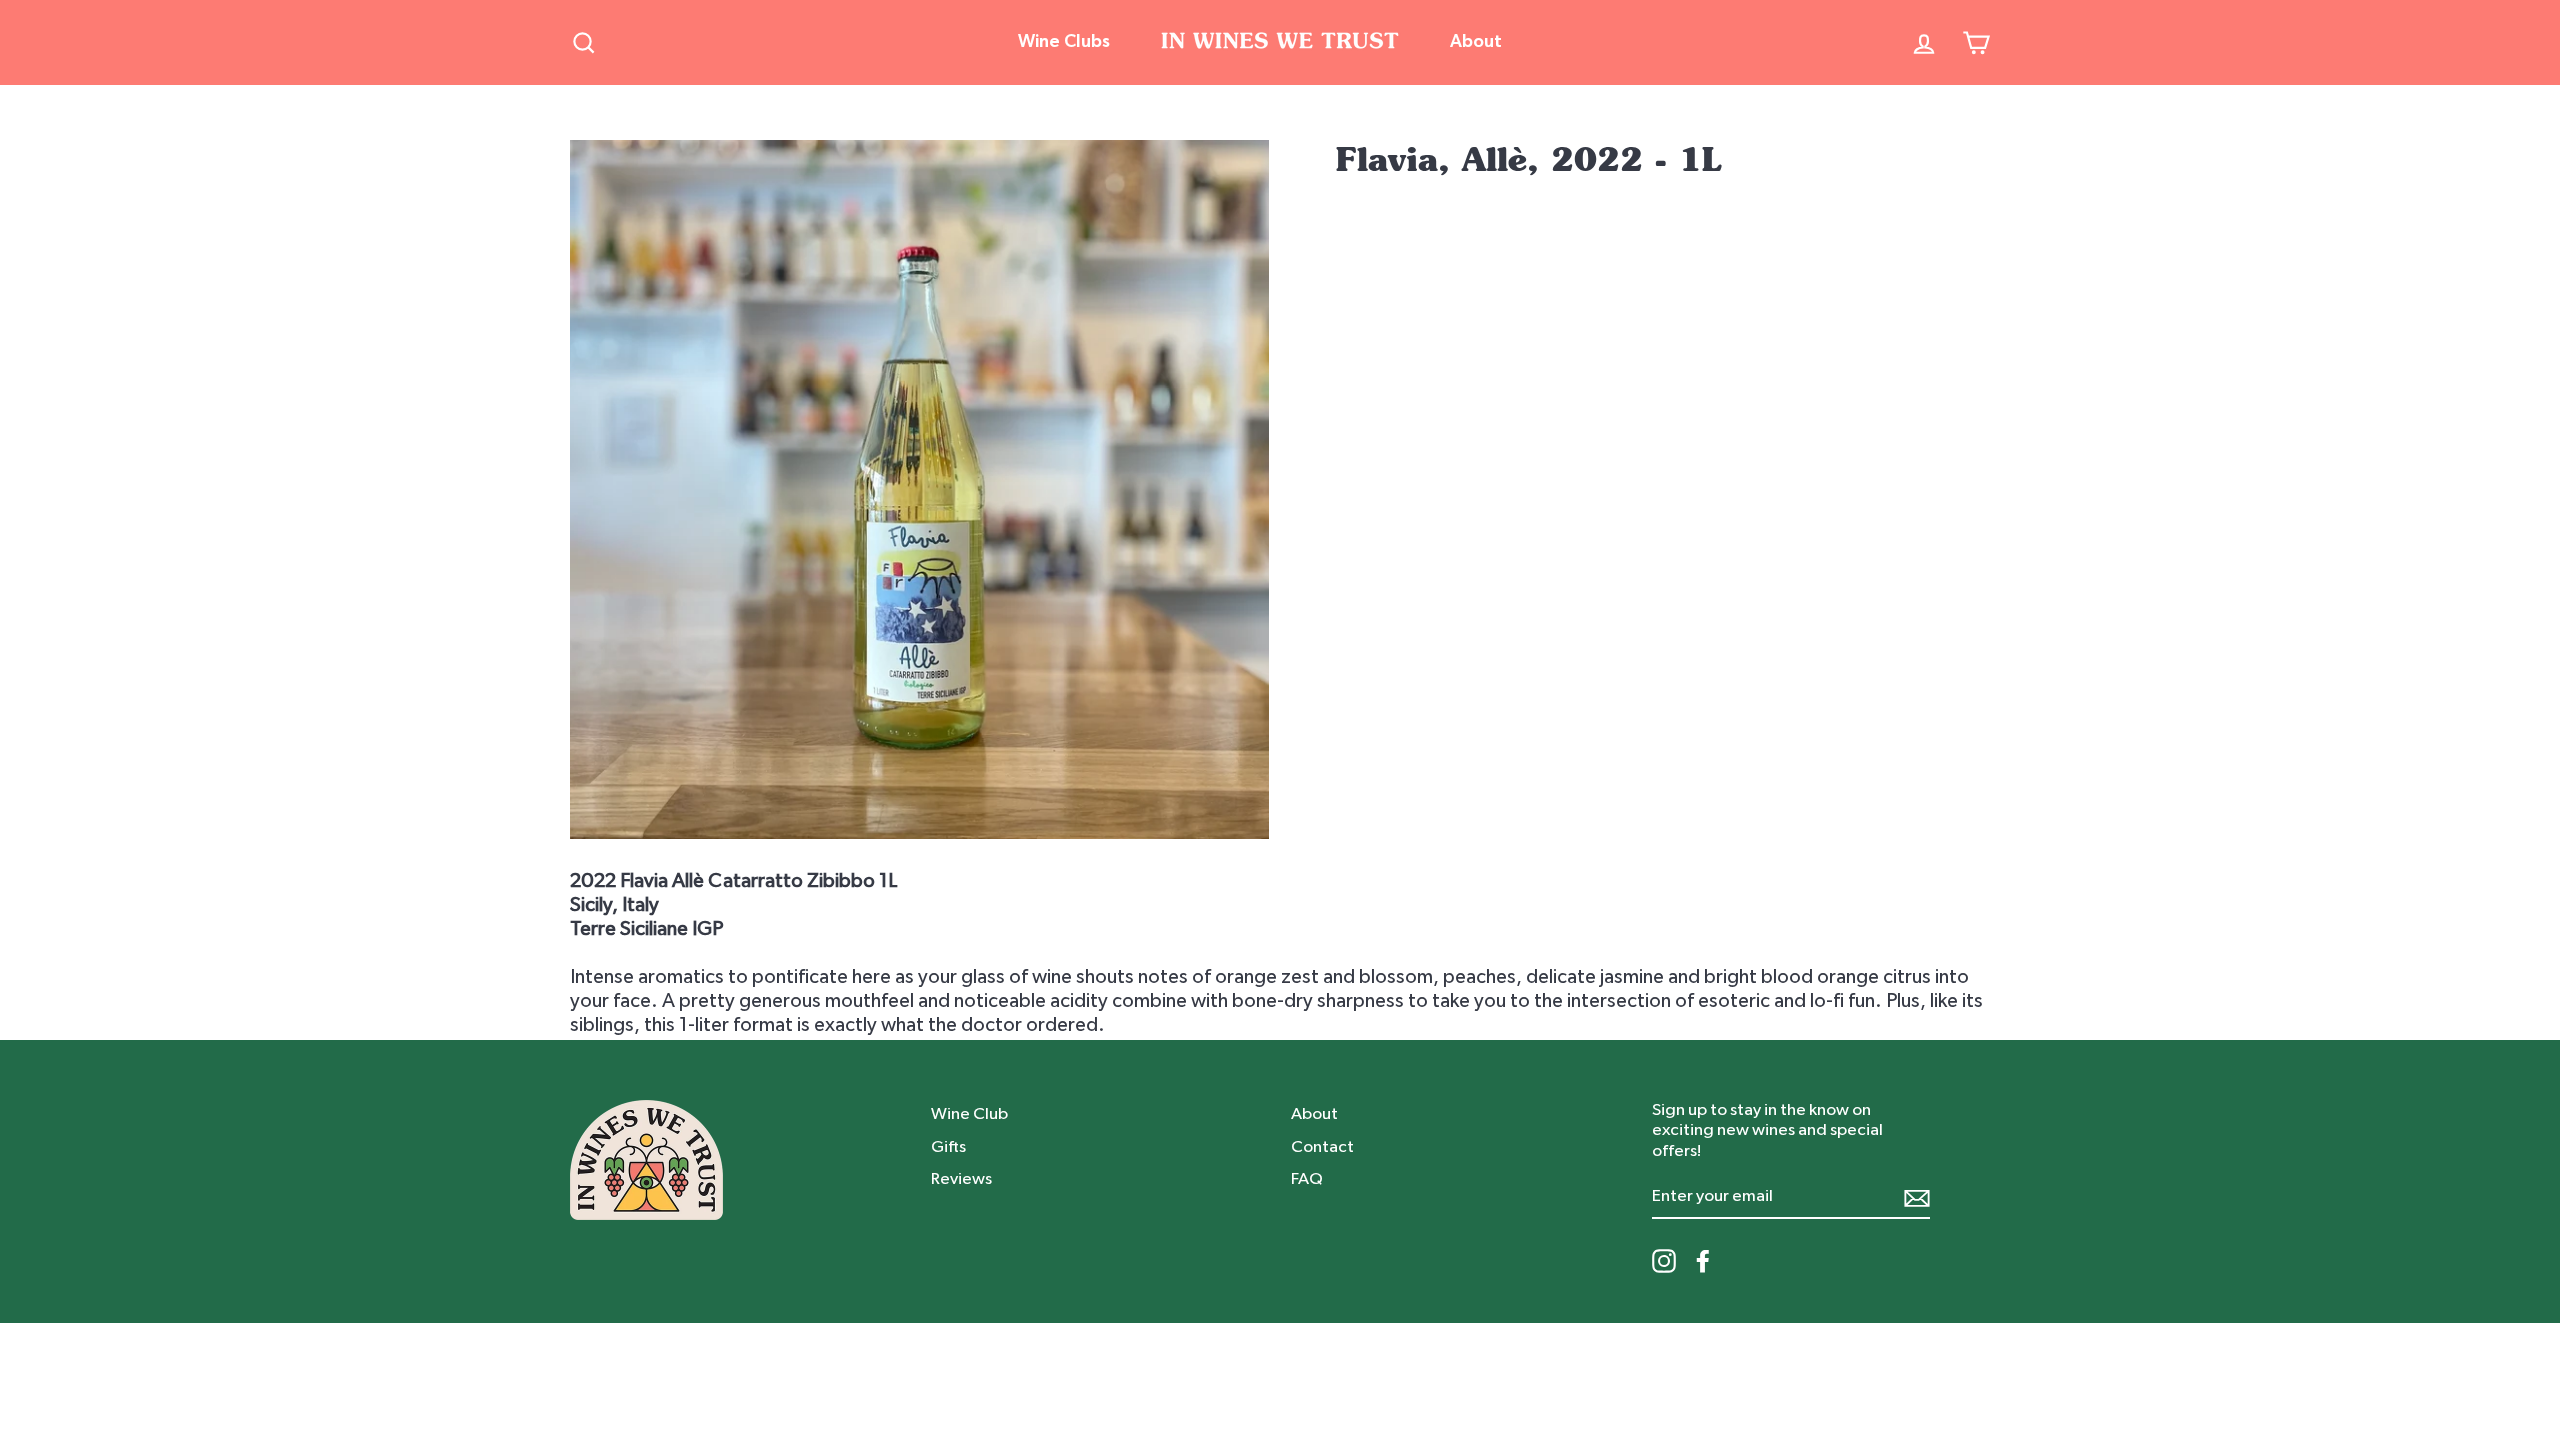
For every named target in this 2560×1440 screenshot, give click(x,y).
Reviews (961, 1178)
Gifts (948, 1146)
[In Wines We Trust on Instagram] (1664, 1261)
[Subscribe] (1917, 1197)
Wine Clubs (1064, 42)
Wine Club (969, 1113)
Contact (1322, 1146)
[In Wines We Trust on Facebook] (1703, 1261)
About (1476, 42)
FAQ (1307, 1178)
